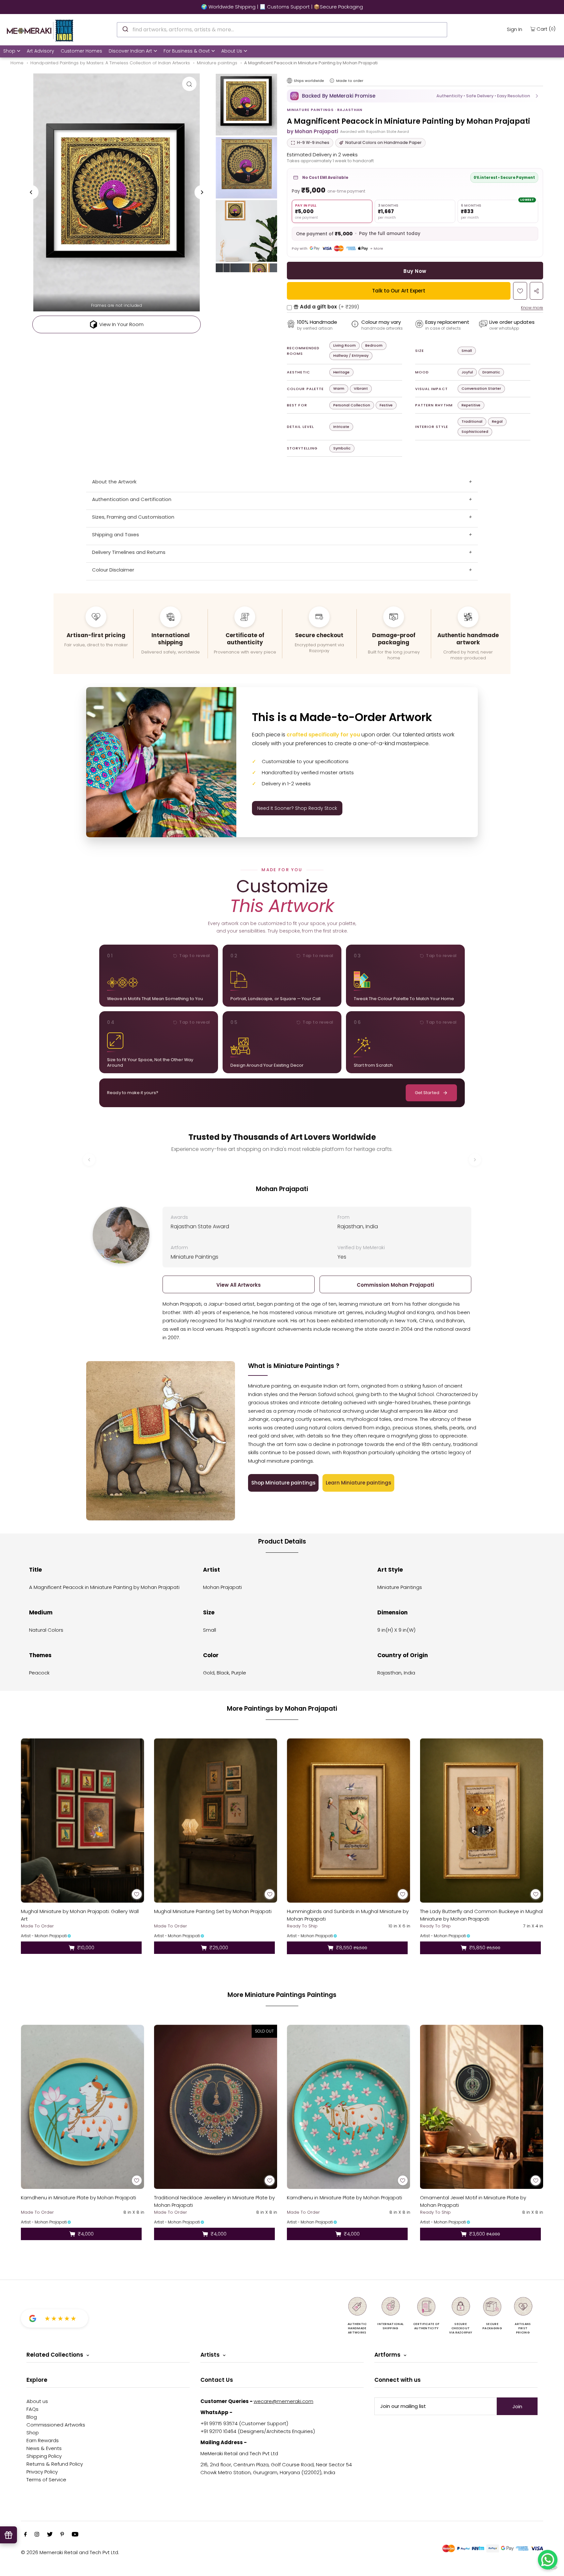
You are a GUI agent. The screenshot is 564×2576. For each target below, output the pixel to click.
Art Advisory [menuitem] (40, 51)
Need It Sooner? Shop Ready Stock (297, 808)
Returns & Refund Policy (55, 2464)
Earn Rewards (43, 2440)
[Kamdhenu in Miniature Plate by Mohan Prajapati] (83, 2107)
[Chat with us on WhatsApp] (548, 2560)
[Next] (202, 192)
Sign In (515, 29)
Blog (32, 2417)
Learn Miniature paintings (359, 1483)
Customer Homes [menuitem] (81, 51)
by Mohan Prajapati (313, 131)
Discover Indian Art (130, 51)
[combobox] (282, 30)
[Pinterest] (62, 2535)
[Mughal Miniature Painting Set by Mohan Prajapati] (216, 1821)
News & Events (44, 2448)
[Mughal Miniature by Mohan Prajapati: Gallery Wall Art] (83, 1821)
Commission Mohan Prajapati (395, 1285)
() (546, 29)
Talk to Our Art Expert (399, 291)
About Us (232, 51)
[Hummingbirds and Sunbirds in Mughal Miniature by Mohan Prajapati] (349, 1821)
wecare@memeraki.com (283, 2401)
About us (37, 2401)
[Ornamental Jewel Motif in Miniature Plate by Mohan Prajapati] (482, 2107)
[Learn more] (332, 81)
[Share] (536, 291)
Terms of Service (46, 2480)
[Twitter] (50, 2535)
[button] (415, 96)
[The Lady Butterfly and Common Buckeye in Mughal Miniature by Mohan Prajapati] (482, 1821)
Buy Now (415, 271)
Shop (9, 51)
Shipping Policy (44, 2456)
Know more (532, 308)
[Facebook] (25, 2535)
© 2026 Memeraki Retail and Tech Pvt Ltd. (70, 2552)
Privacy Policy (42, 2472)
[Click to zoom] (189, 84)
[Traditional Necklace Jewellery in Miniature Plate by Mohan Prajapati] (216, 2107)
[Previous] (31, 192)
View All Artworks (239, 1285)
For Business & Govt (187, 51)
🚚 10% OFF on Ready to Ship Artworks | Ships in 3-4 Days (282, 7)
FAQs (32, 2409)
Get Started (427, 1093)
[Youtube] (75, 2535)
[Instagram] (37, 2535)
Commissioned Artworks (56, 2425)
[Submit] (125, 29)
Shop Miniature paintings (283, 1483)
